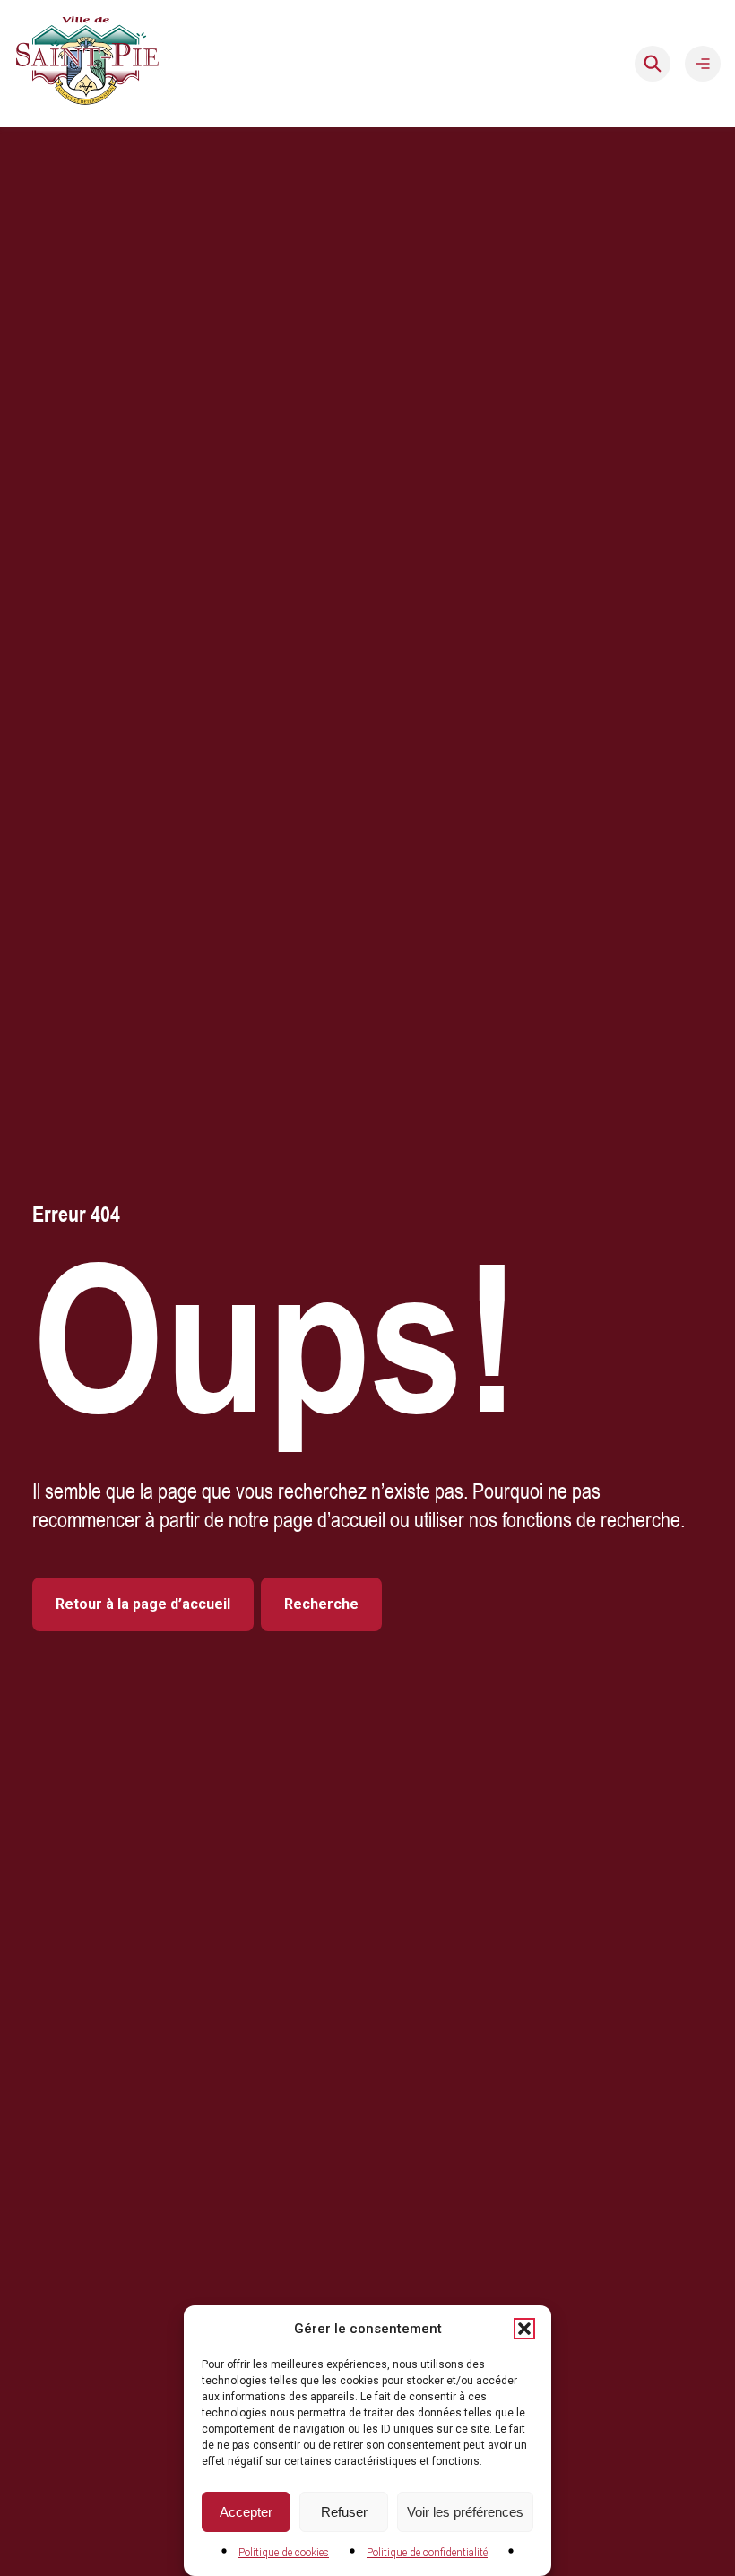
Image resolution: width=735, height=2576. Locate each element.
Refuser (344, 2512)
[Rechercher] (653, 64)
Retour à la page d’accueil (143, 1604)
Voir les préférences (465, 2512)
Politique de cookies (284, 2553)
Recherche (321, 1604)
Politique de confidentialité (427, 2553)
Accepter (246, 2512)
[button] (524, 2329)
